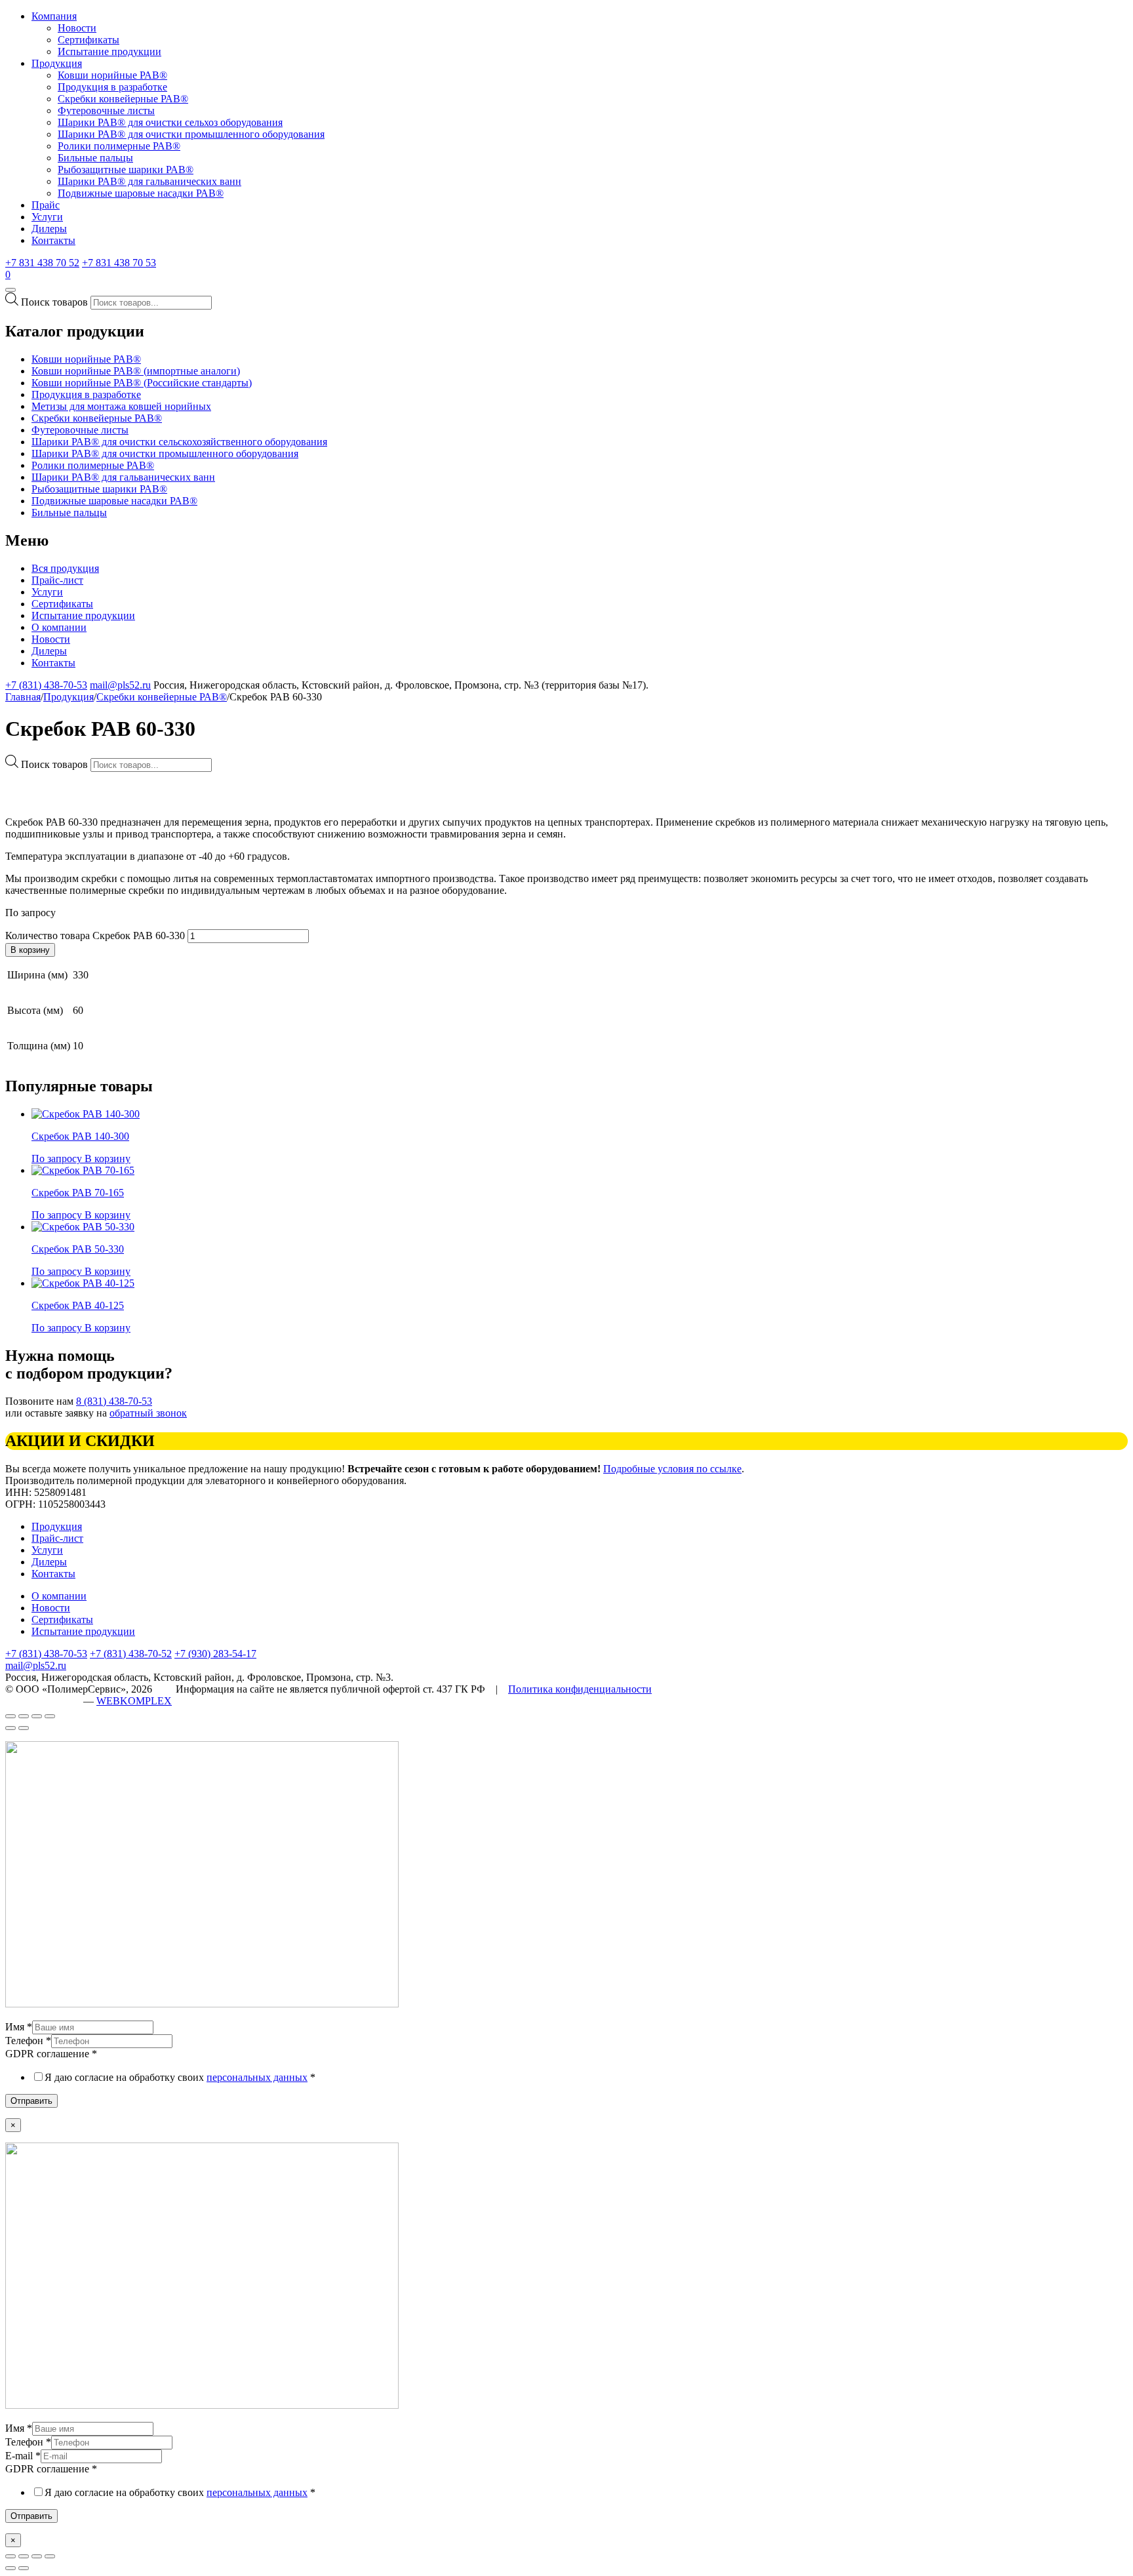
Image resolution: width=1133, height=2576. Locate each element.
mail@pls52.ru (120, 685)
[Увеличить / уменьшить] (50, 1716)
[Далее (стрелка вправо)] (24, 1728)
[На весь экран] (37, 2556)
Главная (23, 697)
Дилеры (49, 229)
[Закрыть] (10, 1716)
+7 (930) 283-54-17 (215, 1654)
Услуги (47, 217)
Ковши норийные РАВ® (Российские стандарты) (142, 383)
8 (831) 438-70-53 (114, 1401)
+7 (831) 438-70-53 (46, 685)
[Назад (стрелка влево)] (10, 1728)
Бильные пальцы (95, 158)
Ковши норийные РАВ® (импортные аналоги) (136, 371)
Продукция (57, 63)
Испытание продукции (109, 51)
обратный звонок (148, 1413)
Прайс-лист (57, 580)
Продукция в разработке (112, 87)
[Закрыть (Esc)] (10, 2556)
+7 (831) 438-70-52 (131, 1654)
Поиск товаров (54, 302)
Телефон (28, 2041)
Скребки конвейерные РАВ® (123, 99)
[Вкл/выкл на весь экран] (37, 1716)
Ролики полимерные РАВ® (119, 146)
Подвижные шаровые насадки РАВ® (141, 193)
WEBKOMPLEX (134, 1701)
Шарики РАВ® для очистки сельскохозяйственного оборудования (179, 442)
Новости (77, 28)
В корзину (30, 950)
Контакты (53, 240)
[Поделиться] (24, 1716)
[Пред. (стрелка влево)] (10, 2568)
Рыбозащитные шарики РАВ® (126, 170)
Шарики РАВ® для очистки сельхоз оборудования (170, 122)
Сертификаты (89, 40)
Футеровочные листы (106, 111)
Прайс (46, 205)
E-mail (23, 2456)
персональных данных (257, 2077)
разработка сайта (43, 1701)
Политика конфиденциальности (580, 1689)
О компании (59, 627)
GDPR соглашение (51, 2054)
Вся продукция (65, 568)
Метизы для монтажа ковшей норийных (121, 406)
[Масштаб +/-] (50, 2556)
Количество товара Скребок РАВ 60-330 (95, 936)
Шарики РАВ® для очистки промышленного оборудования (191, 134)
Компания (54, 16)
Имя (19, 2027)
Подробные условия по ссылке (672, 1469)
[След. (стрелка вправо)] (24, 2568)
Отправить (31, 2101)
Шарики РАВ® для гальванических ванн (149, 181)
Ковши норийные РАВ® (112, 75)
